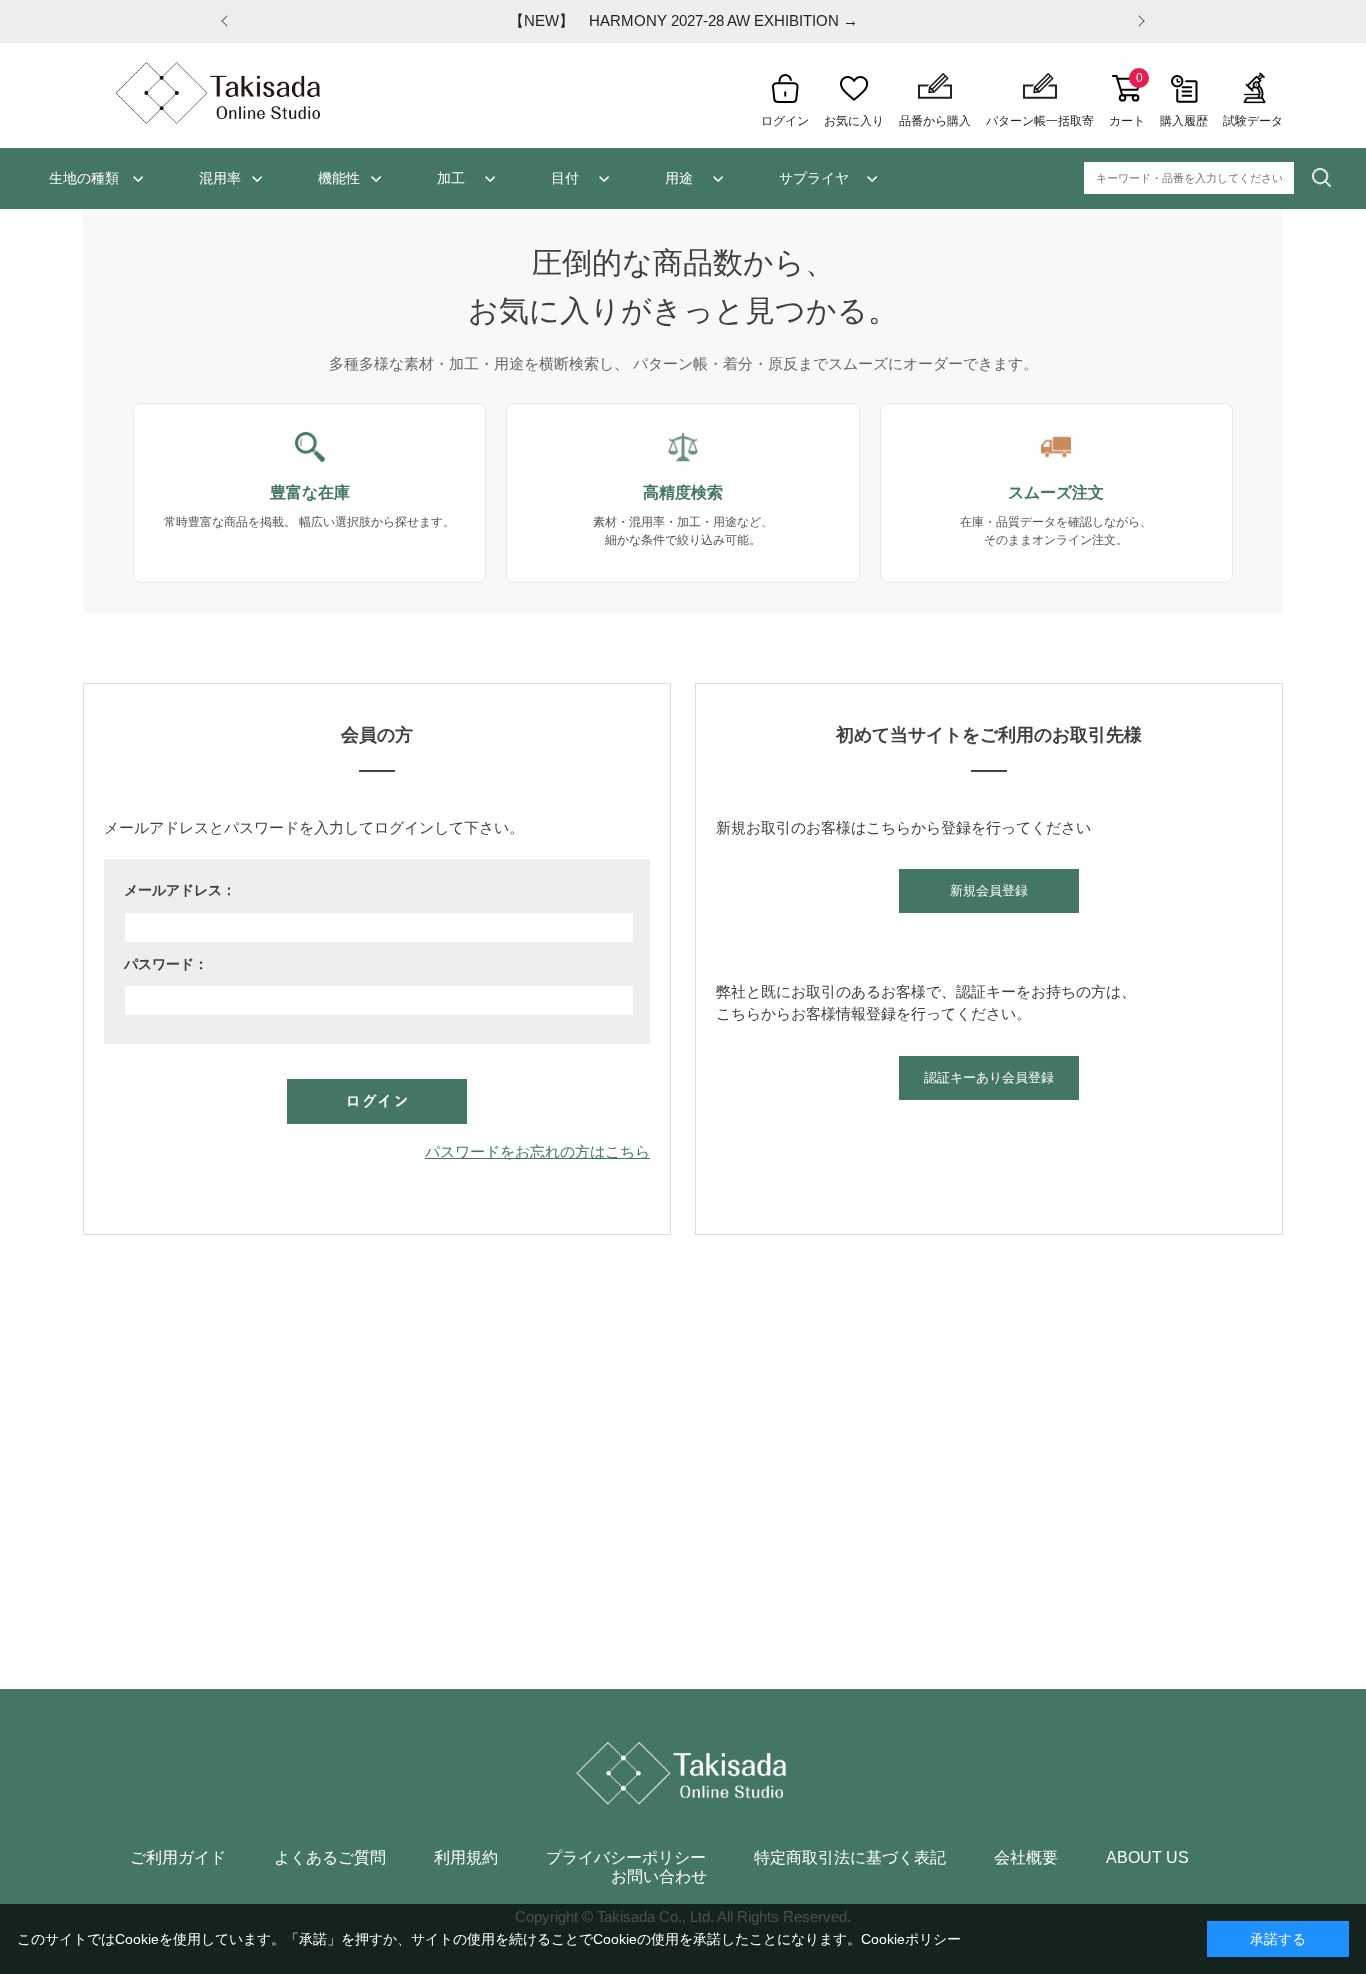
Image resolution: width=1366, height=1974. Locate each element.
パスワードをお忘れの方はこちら (537, 1151)
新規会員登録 (989, 890)
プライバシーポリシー (626, 1858)
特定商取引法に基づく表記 (850, 1858)
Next (1138, 21)
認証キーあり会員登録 (989, 1077)
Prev (228, 21)
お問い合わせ (659, 1877)
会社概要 (1026, 1858)
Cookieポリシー (911, 1939)
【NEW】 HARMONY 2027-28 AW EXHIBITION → (683, 20)
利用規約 (466, 1858)
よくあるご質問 (330, 1858)
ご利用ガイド (178, 1858)
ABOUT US (1147, 1858)
